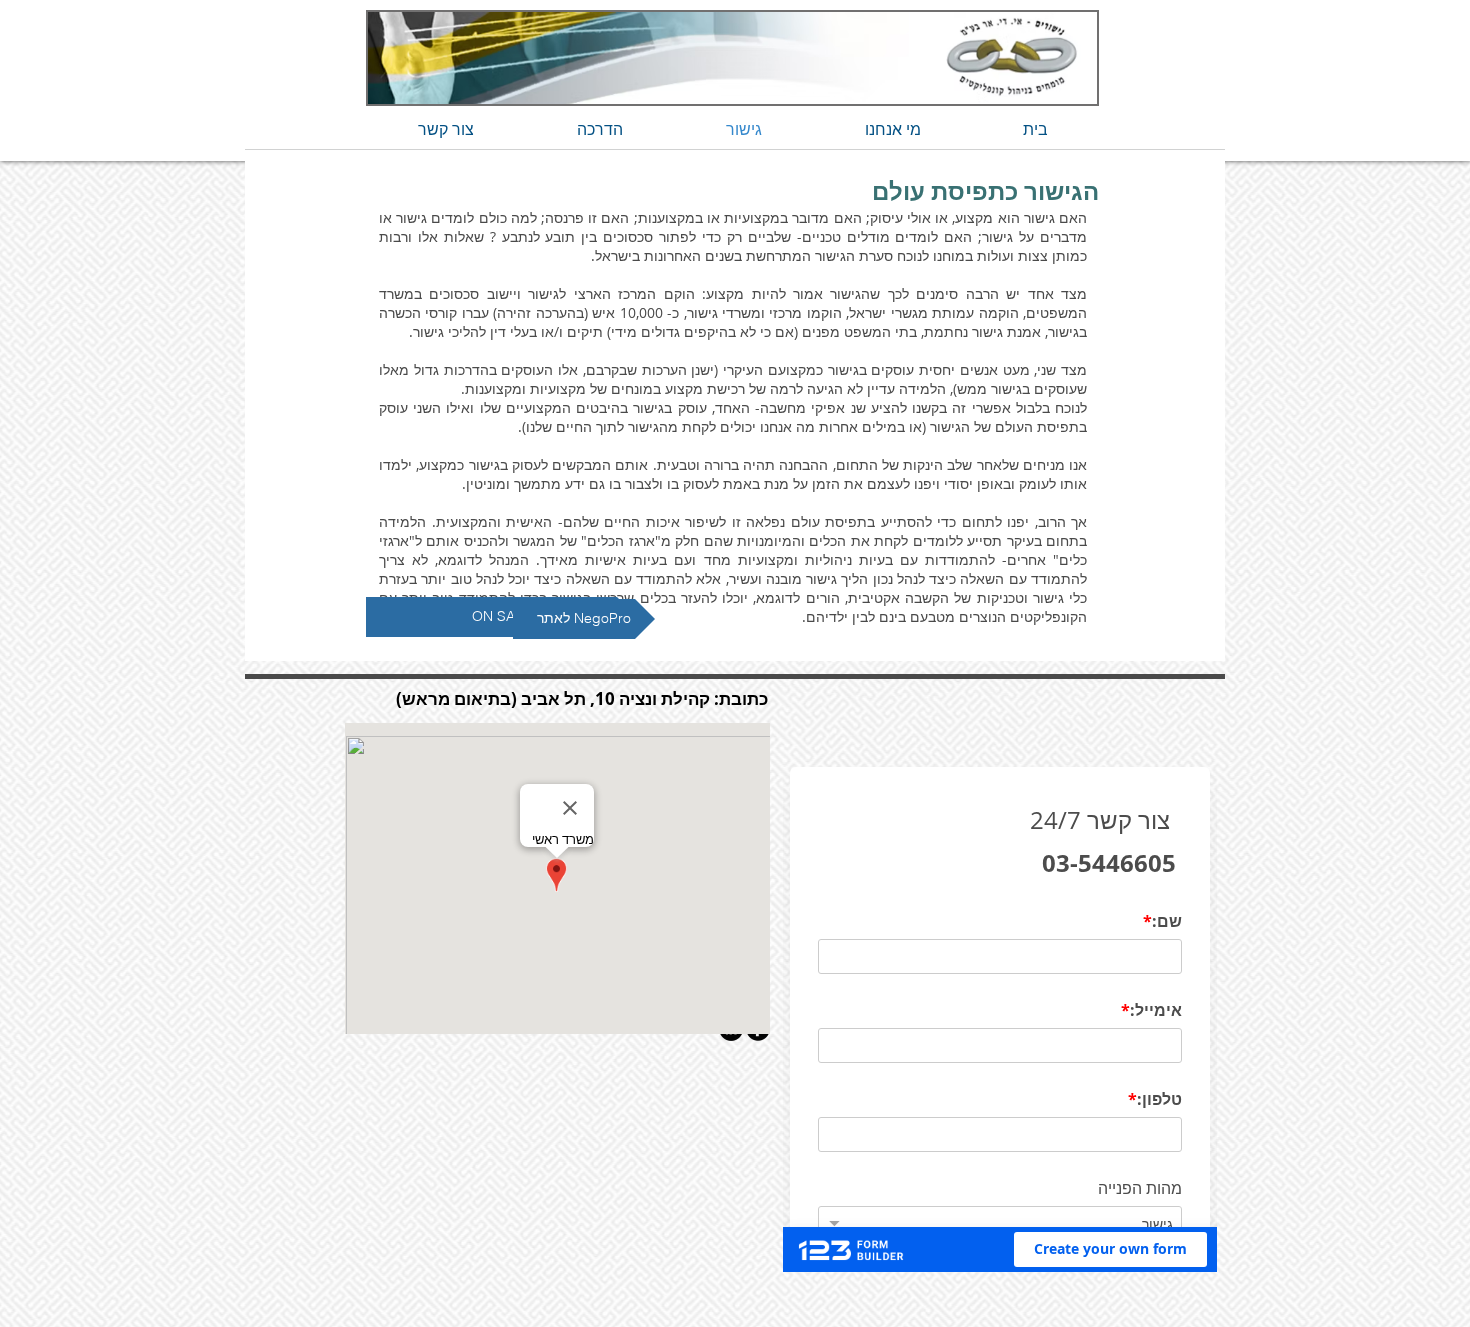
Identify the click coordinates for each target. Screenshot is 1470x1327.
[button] (501, 617)
